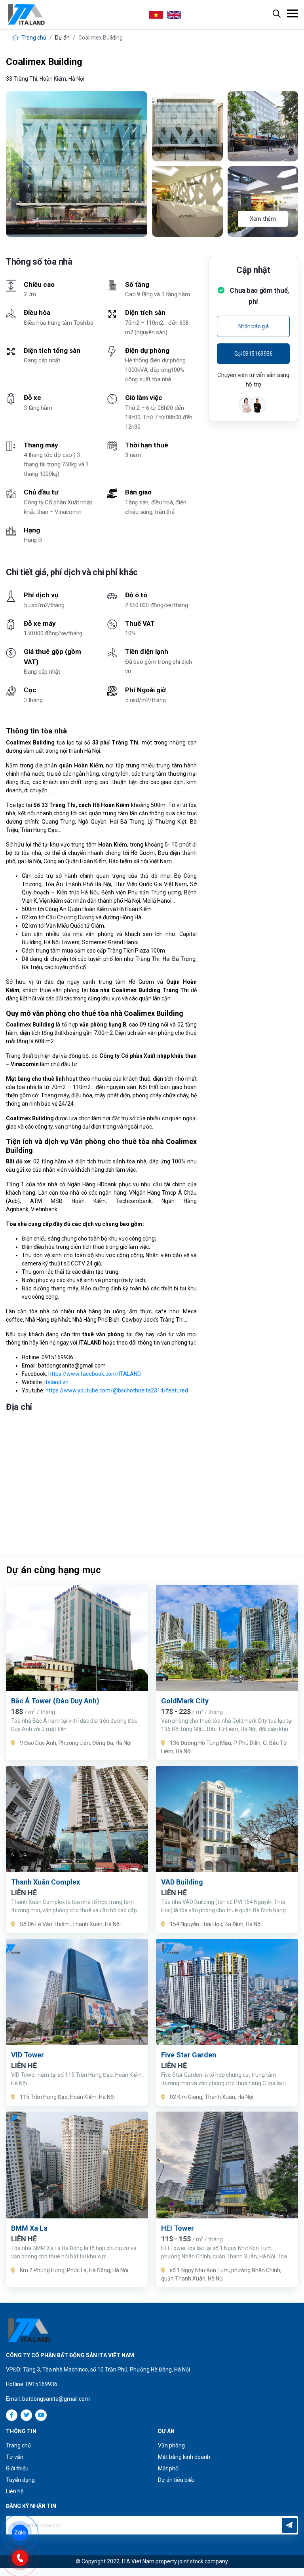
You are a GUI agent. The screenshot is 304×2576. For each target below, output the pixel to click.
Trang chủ (33, 38)
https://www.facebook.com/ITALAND (95, 1374)
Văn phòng (171, 2445)
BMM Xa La (29, 2228)
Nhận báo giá (254, 326)
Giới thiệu (17, 2468)
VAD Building (182, 1882)
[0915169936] (24, 2557)
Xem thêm (263, 219)
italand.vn (56, 1382)
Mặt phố (168, 2468)
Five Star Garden (189, 2055)
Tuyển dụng (20, 2480)
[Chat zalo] (24, 2532)
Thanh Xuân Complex (46, 1882)
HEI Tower (178, 2228)
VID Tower (28, 2055)
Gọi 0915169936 (254, 354)
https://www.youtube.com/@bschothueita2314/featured (117, 1390)
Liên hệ (15, 2491)
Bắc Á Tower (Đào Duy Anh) (55, 1701)
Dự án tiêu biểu (176, 2480)
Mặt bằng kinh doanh (184, 2457)
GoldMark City (185, 1701)
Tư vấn (15, 2457)
